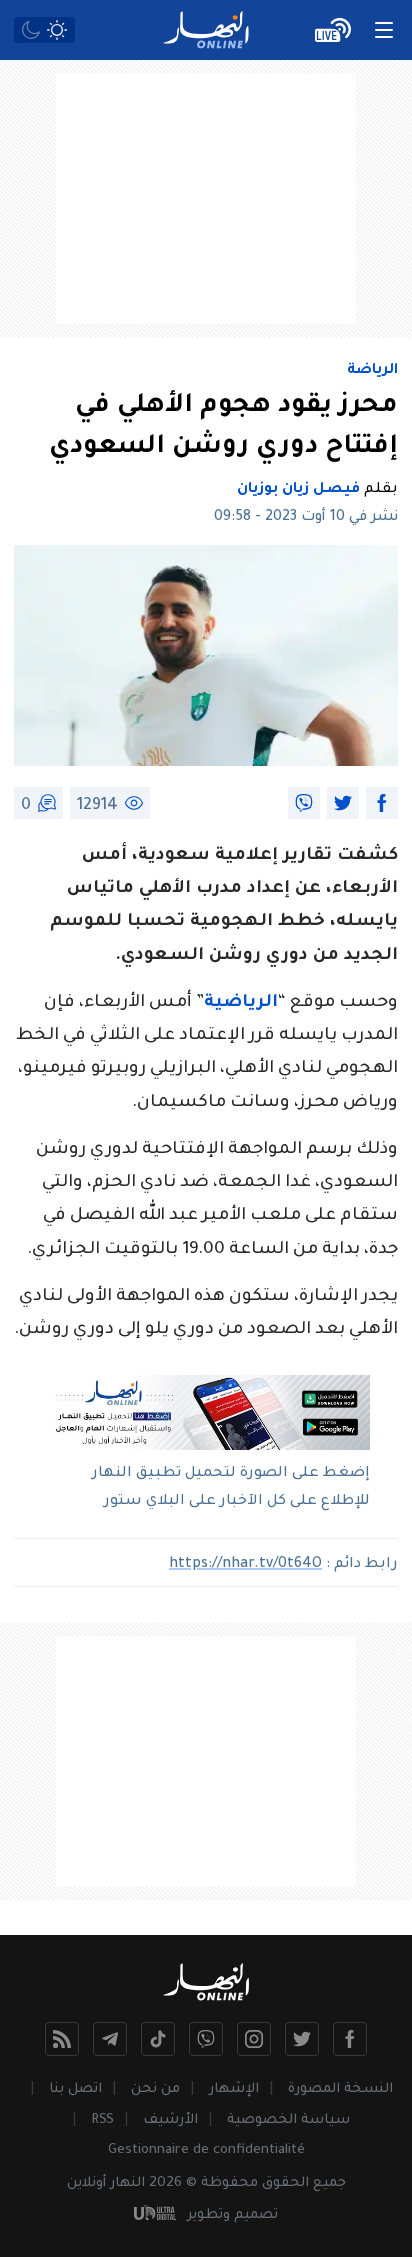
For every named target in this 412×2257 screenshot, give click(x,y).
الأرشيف (170, 2120)
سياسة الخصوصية (288, 2120)
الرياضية (241, 1003)
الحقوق (285, 2183)
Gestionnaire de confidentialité (206, 2150)
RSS (102, 2120)
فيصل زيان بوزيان (298, 490)
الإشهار (234, 2089)
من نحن (155, 2089)
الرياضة (372, 371)
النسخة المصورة (340, 2089)
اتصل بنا (75, 2089)
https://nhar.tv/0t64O (245, 1565)
